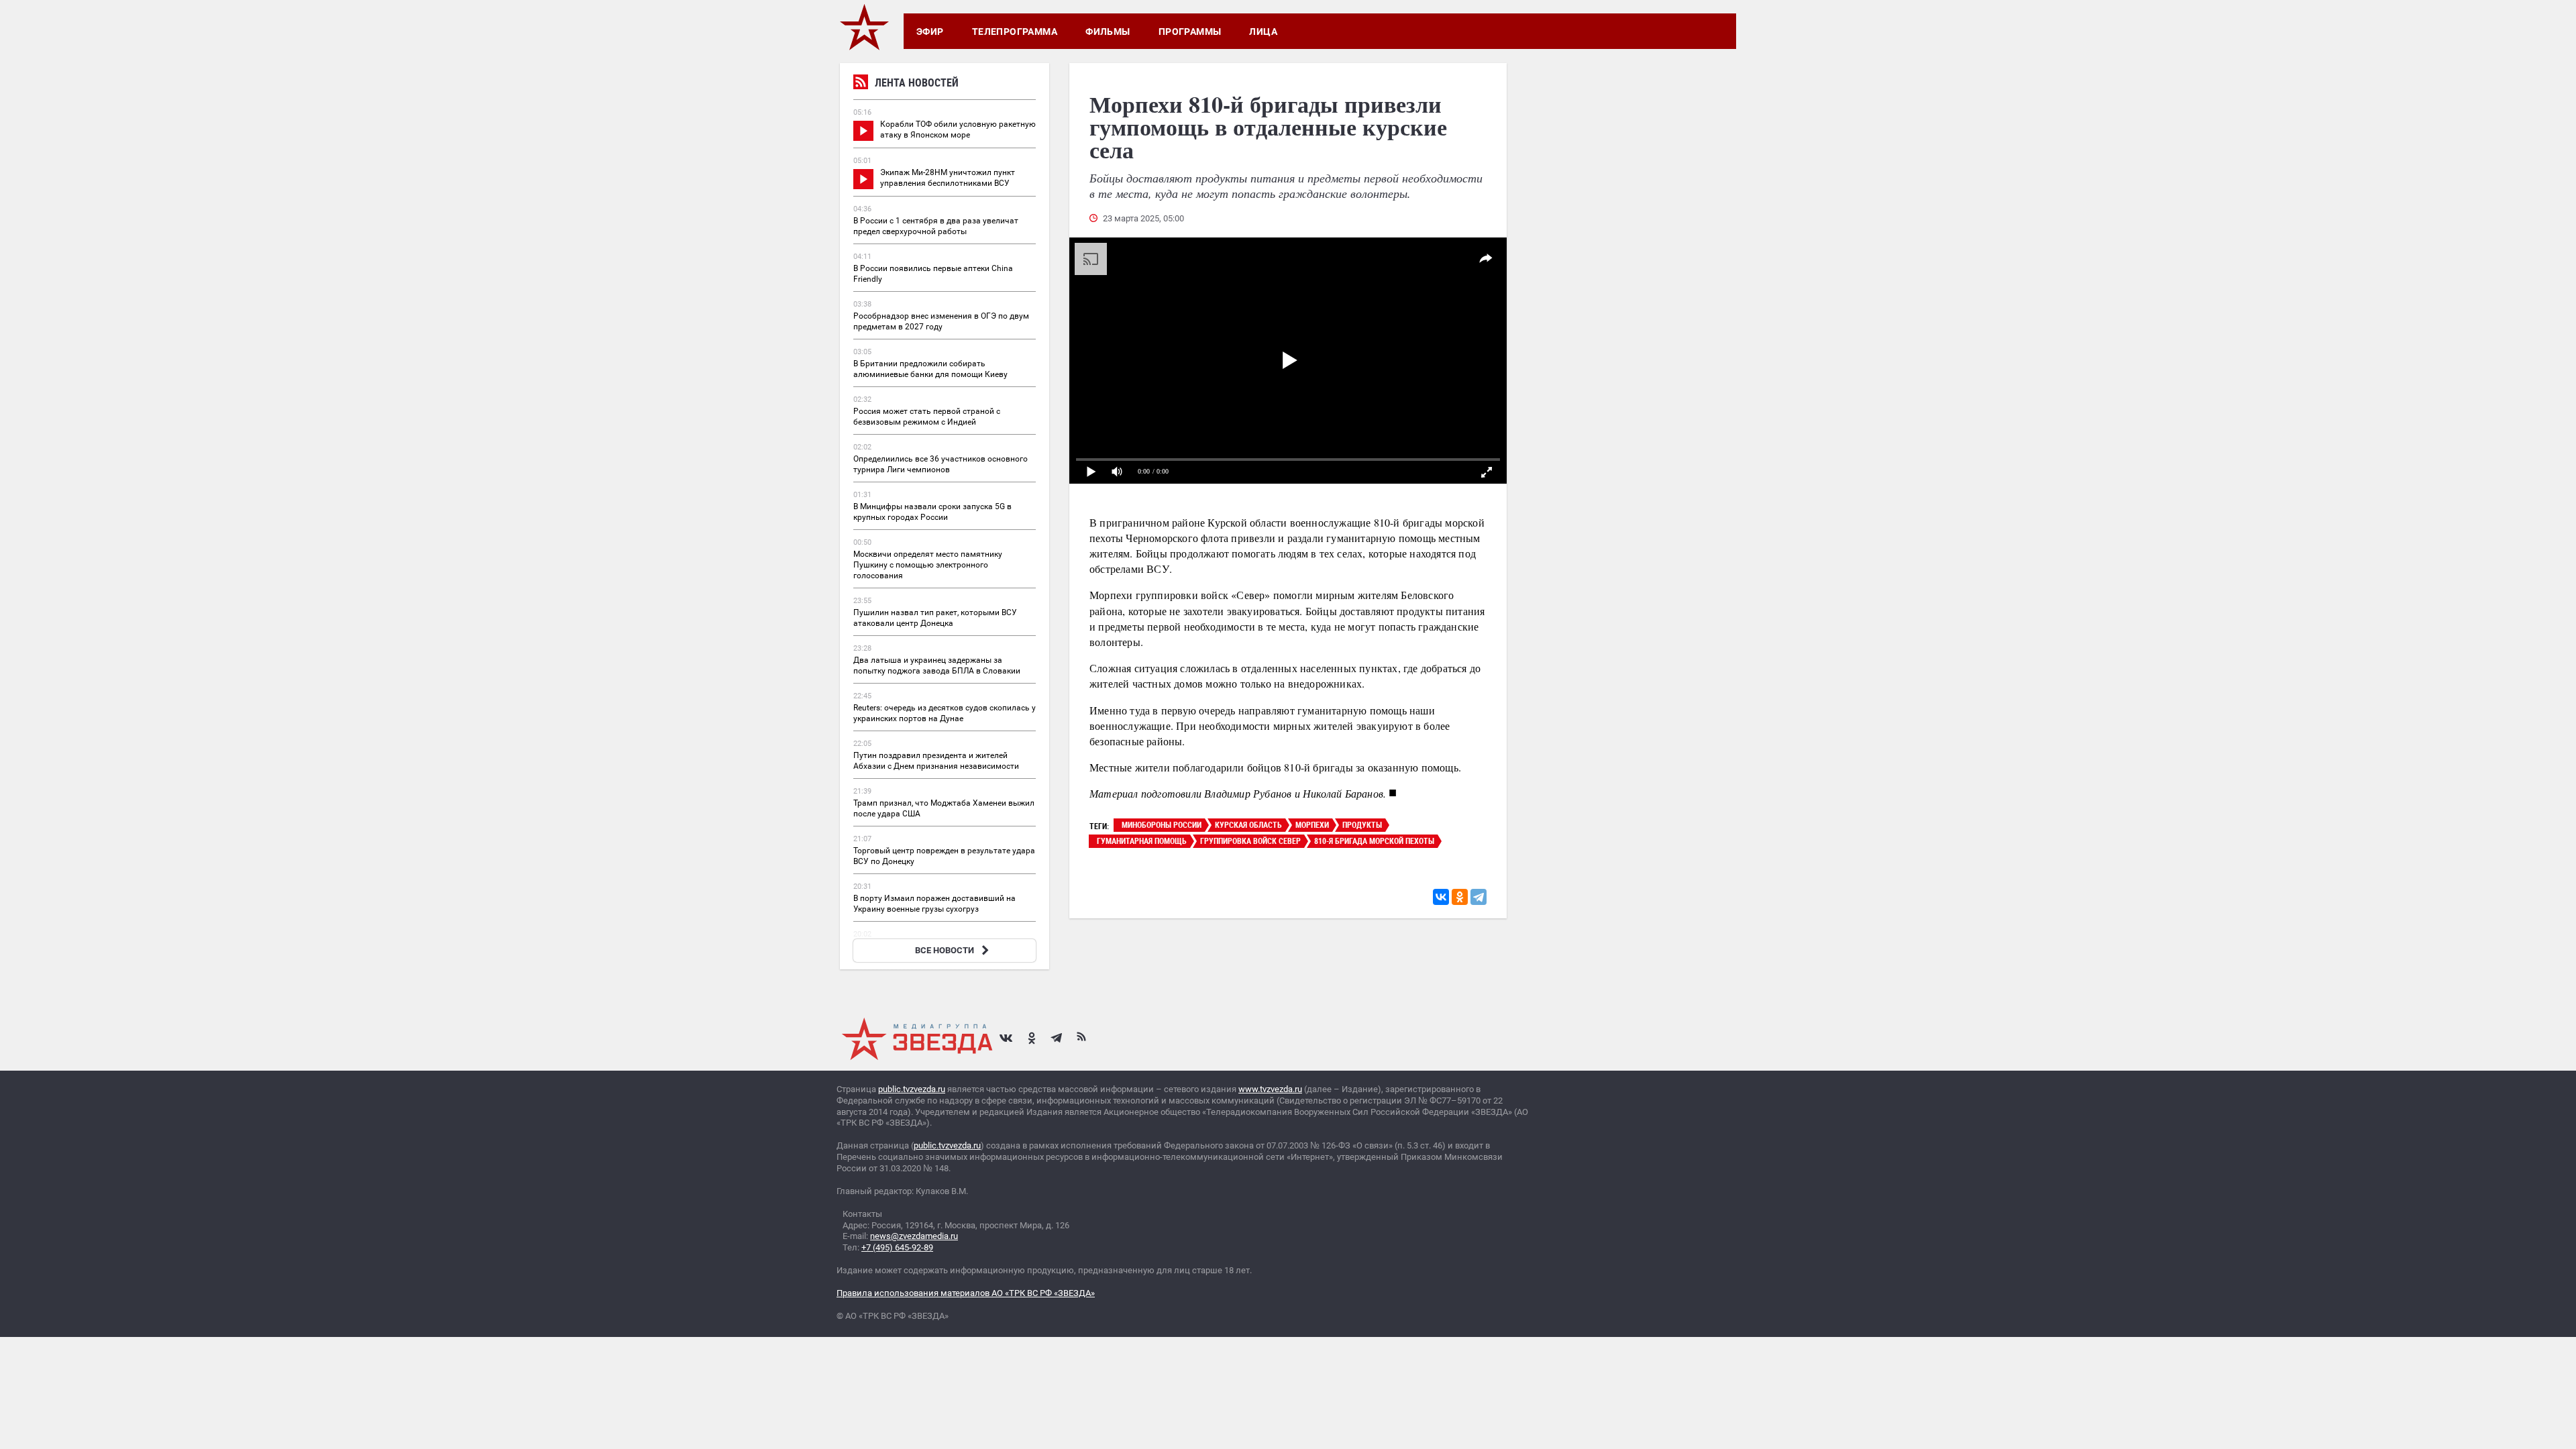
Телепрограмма (1015, 32)
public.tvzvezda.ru (912, 1089)
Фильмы (1108, 32)
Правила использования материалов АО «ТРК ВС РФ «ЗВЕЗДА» (966, 1293)
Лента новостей (917, 83)
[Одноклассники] (1460, 897)
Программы (1190, 32)
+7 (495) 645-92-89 (897, 1247)
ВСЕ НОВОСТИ (945, 950)
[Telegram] (1479, 897)
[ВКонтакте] (1441, 897)
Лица (1263, 32)
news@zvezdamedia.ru (914, 1236)
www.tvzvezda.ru (1270, 1089)
